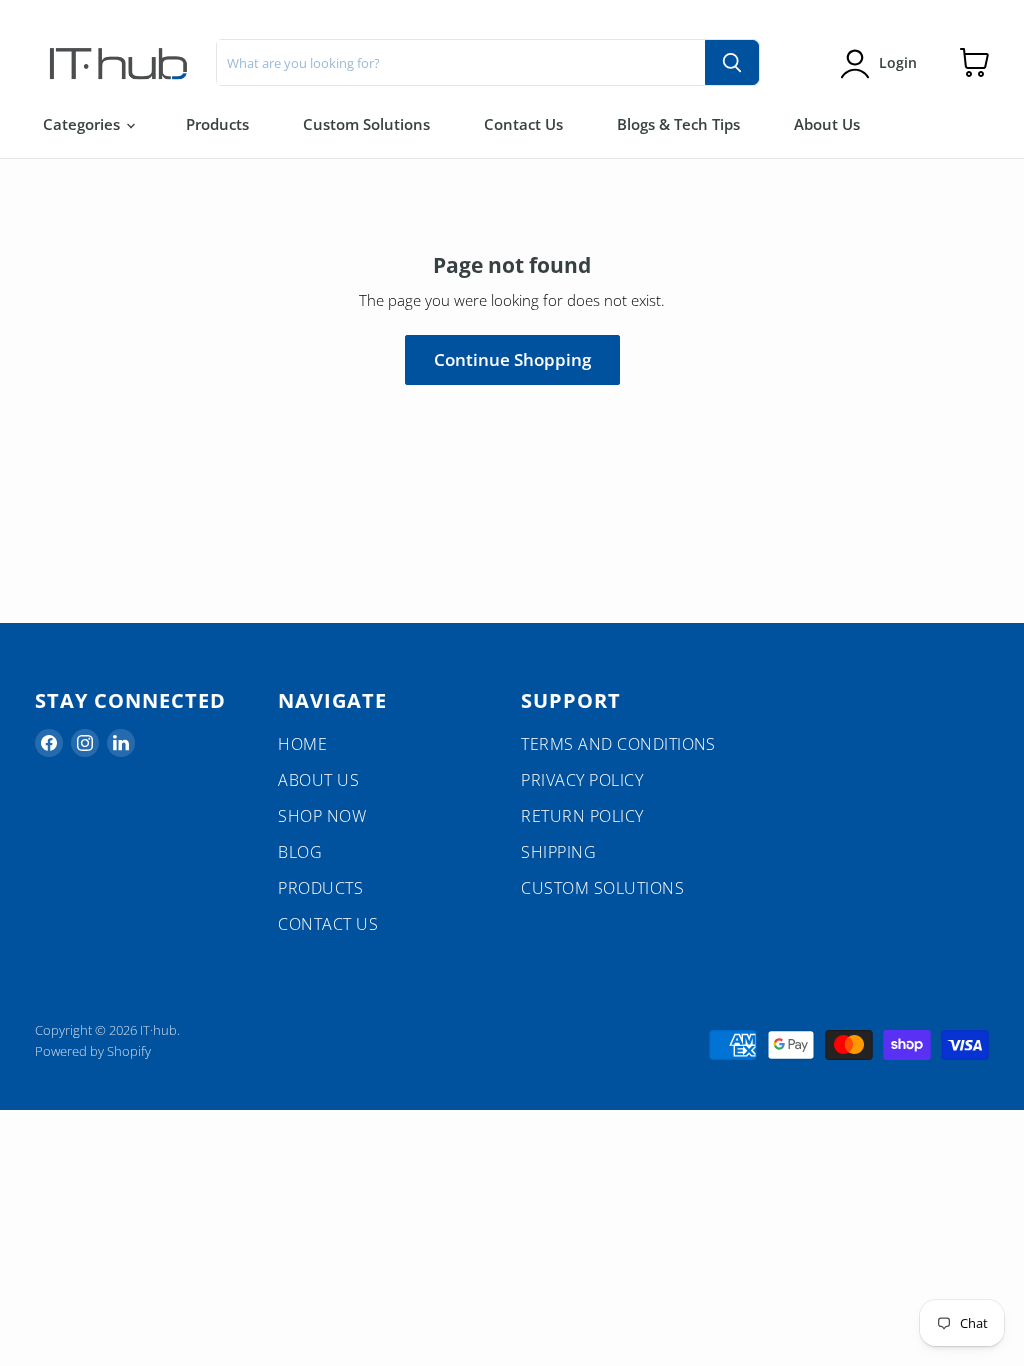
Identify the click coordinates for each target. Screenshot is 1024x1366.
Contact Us (523, 124)
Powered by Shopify (93, 1051)
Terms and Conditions (618, 744)
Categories (83, 124)
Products (217, 124)
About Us (827, 124)
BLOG (300, 852)
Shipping (558, 852)
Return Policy (582, 816)
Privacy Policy (582, 780)
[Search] (732, 62)
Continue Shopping (512, 359)
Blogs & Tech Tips (678, 124)
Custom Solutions (366, 124)
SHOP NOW (322, 816)
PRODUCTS (320, 888)
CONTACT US (328, 924)
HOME (302, 744)
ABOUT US (318, 780)
